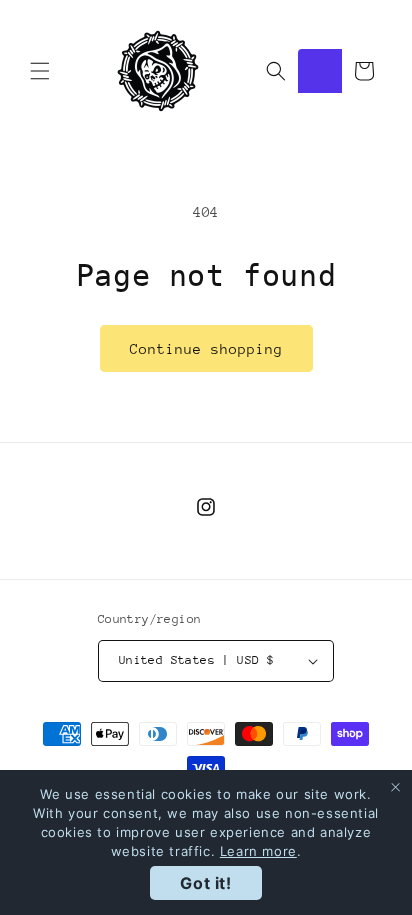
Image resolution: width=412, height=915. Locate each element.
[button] (40, 71)
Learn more (258, 851)
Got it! (205, 883)
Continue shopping (206, 349)
